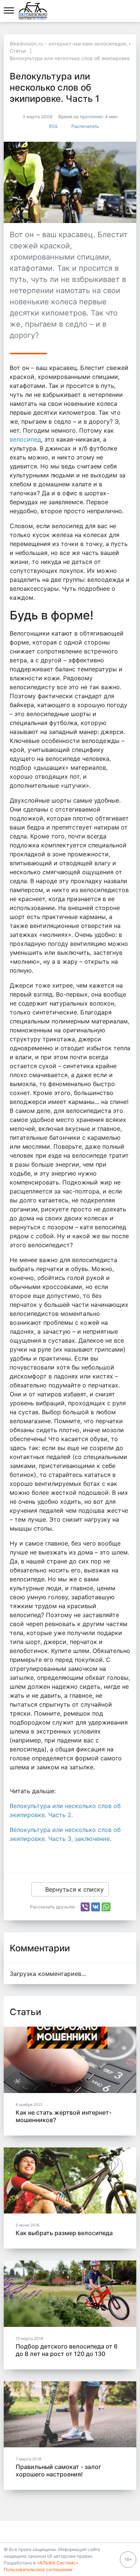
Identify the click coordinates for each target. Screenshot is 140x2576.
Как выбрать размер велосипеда (64, 2233)
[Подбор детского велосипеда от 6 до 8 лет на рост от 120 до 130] (70, 2294)
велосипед (25, 439)
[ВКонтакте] (96, 1907)
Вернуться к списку (74, 1889)
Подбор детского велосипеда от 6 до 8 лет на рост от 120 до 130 (67, 2350)
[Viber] (85, 1907)
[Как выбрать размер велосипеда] (70, 2181)
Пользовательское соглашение (38, 2569)
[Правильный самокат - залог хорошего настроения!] (70, 2415)
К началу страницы (67, 2532)
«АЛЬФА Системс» (57, 2563)
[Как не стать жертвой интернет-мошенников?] (70, 2060)
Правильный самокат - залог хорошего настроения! (58, 2470)
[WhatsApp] (106, 1907)
